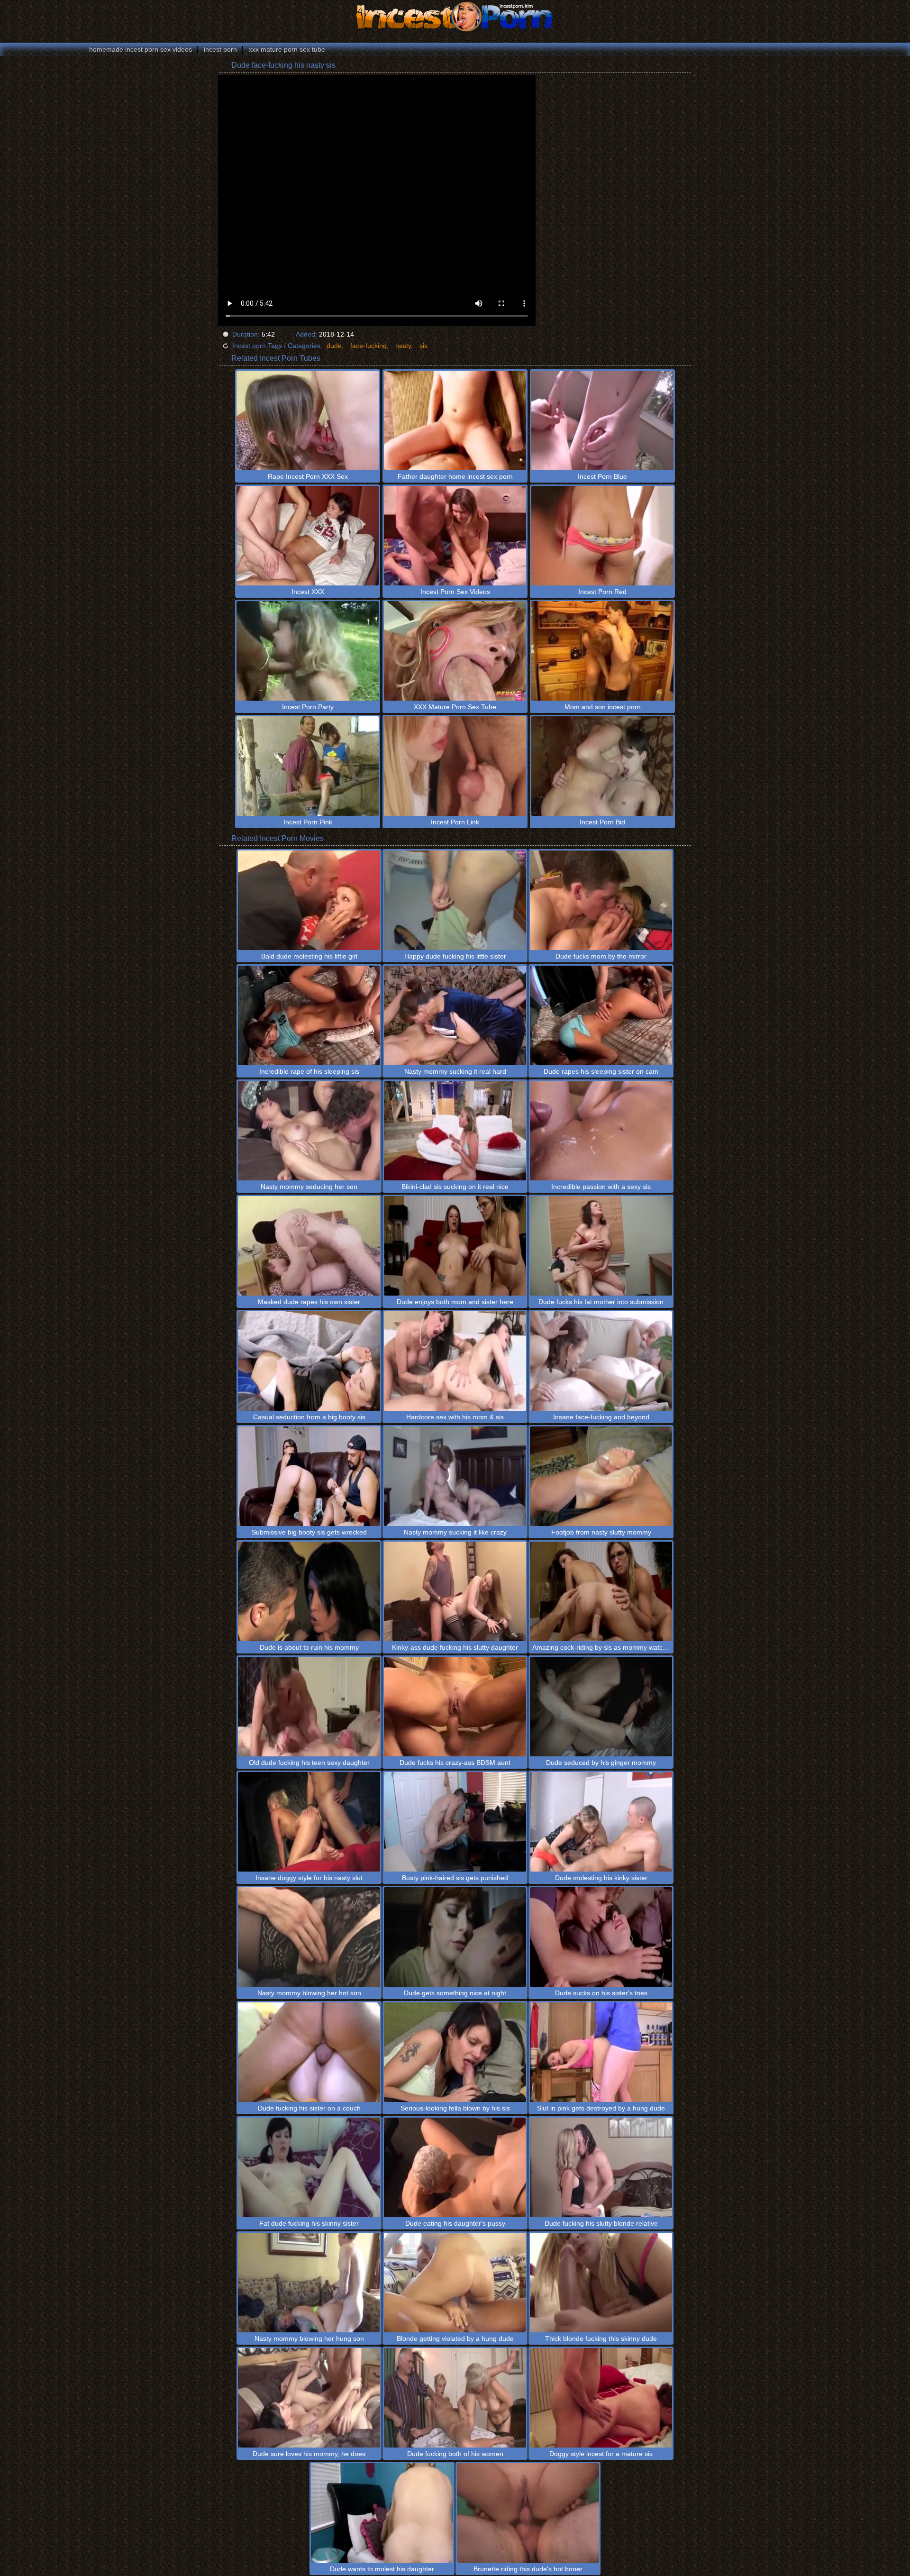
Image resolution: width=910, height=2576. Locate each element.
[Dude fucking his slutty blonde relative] (601, 2167)
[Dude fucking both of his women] (455, 2398)
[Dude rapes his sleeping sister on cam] (601, 1015)
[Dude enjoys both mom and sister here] (455, 1246)
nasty (403, 346)
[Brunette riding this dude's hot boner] (528, 2513)
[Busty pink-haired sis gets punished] (455, 1822)
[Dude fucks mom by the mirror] (601, 900)
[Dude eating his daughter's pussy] (455, 2167)
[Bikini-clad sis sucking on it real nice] (455, 1131)
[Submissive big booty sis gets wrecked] (309, 1476)
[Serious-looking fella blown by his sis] (455, 2052)
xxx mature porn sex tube (287, 49)
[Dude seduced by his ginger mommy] (601, 1707)
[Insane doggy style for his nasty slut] (309, 1822)
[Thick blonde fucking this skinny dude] (601, 2283)
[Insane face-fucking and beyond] (601, 1361)
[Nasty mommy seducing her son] (309, 1131)
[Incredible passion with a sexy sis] (601, 1131)
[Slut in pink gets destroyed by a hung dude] (601, 2052)
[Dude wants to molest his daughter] (382, 2513)
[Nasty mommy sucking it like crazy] (455, 1476)
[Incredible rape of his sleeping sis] (309, 1015)
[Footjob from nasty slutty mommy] (601, 1476)
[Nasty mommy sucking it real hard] (455, 1015)
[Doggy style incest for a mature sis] (601, 2398)
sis (423, 346)
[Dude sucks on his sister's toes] (601, 1937)
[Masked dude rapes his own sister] (309, 1246)
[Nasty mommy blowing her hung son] (309, 2283)
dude (334, 346)
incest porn (220, 49)
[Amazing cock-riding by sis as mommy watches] (601, 1591)
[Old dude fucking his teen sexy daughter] (309, 1707)
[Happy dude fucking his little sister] (455, 900)
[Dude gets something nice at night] (455, 1937)
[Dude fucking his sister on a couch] (309, 2052)
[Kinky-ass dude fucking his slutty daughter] (455, 1591)
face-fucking (369, 346)
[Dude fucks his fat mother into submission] (601, 1246)
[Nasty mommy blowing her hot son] (309, 1937)
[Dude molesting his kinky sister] (601, 1822)
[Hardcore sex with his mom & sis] (455, 1361)
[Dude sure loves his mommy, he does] (309, 2398)
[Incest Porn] (455, 17)
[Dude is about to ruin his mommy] (309, 1591)
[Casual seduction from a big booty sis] (309, 1361)
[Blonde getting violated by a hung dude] (455, 2283)
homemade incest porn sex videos (141, 49)
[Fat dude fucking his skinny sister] (309, 2167)
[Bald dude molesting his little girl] (309, 900)
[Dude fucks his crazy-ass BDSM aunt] (455, 1707)
